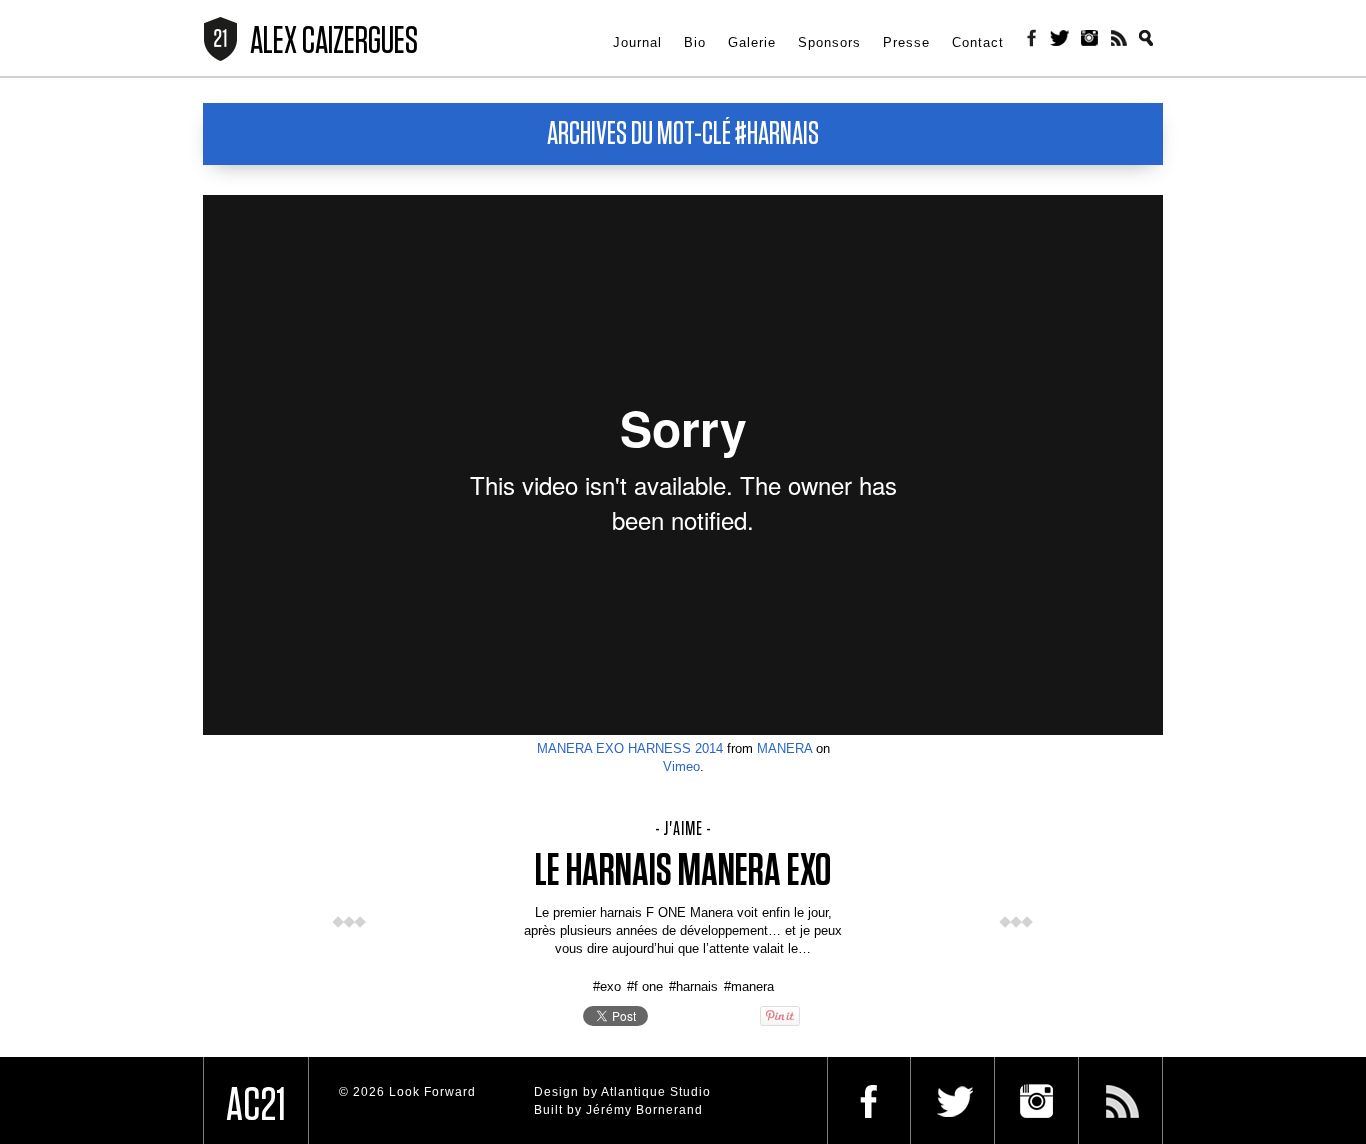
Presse (906, 41)
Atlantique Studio (656, 1092)
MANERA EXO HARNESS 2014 (630, 748)
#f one (645, 986)
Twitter (1060, 38)
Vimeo (681, 766)
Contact (978, 41)
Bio (695, 41)
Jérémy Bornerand (644, 1110)
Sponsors (829, 41)
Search (1150, 38)
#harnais (693, 986)
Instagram (1090, 38)
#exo (607, 986)
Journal (637, 41)
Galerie (752, 41)
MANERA (784, 748)
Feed (1120, 38)
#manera (749, 986)
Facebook (1030, 38)
